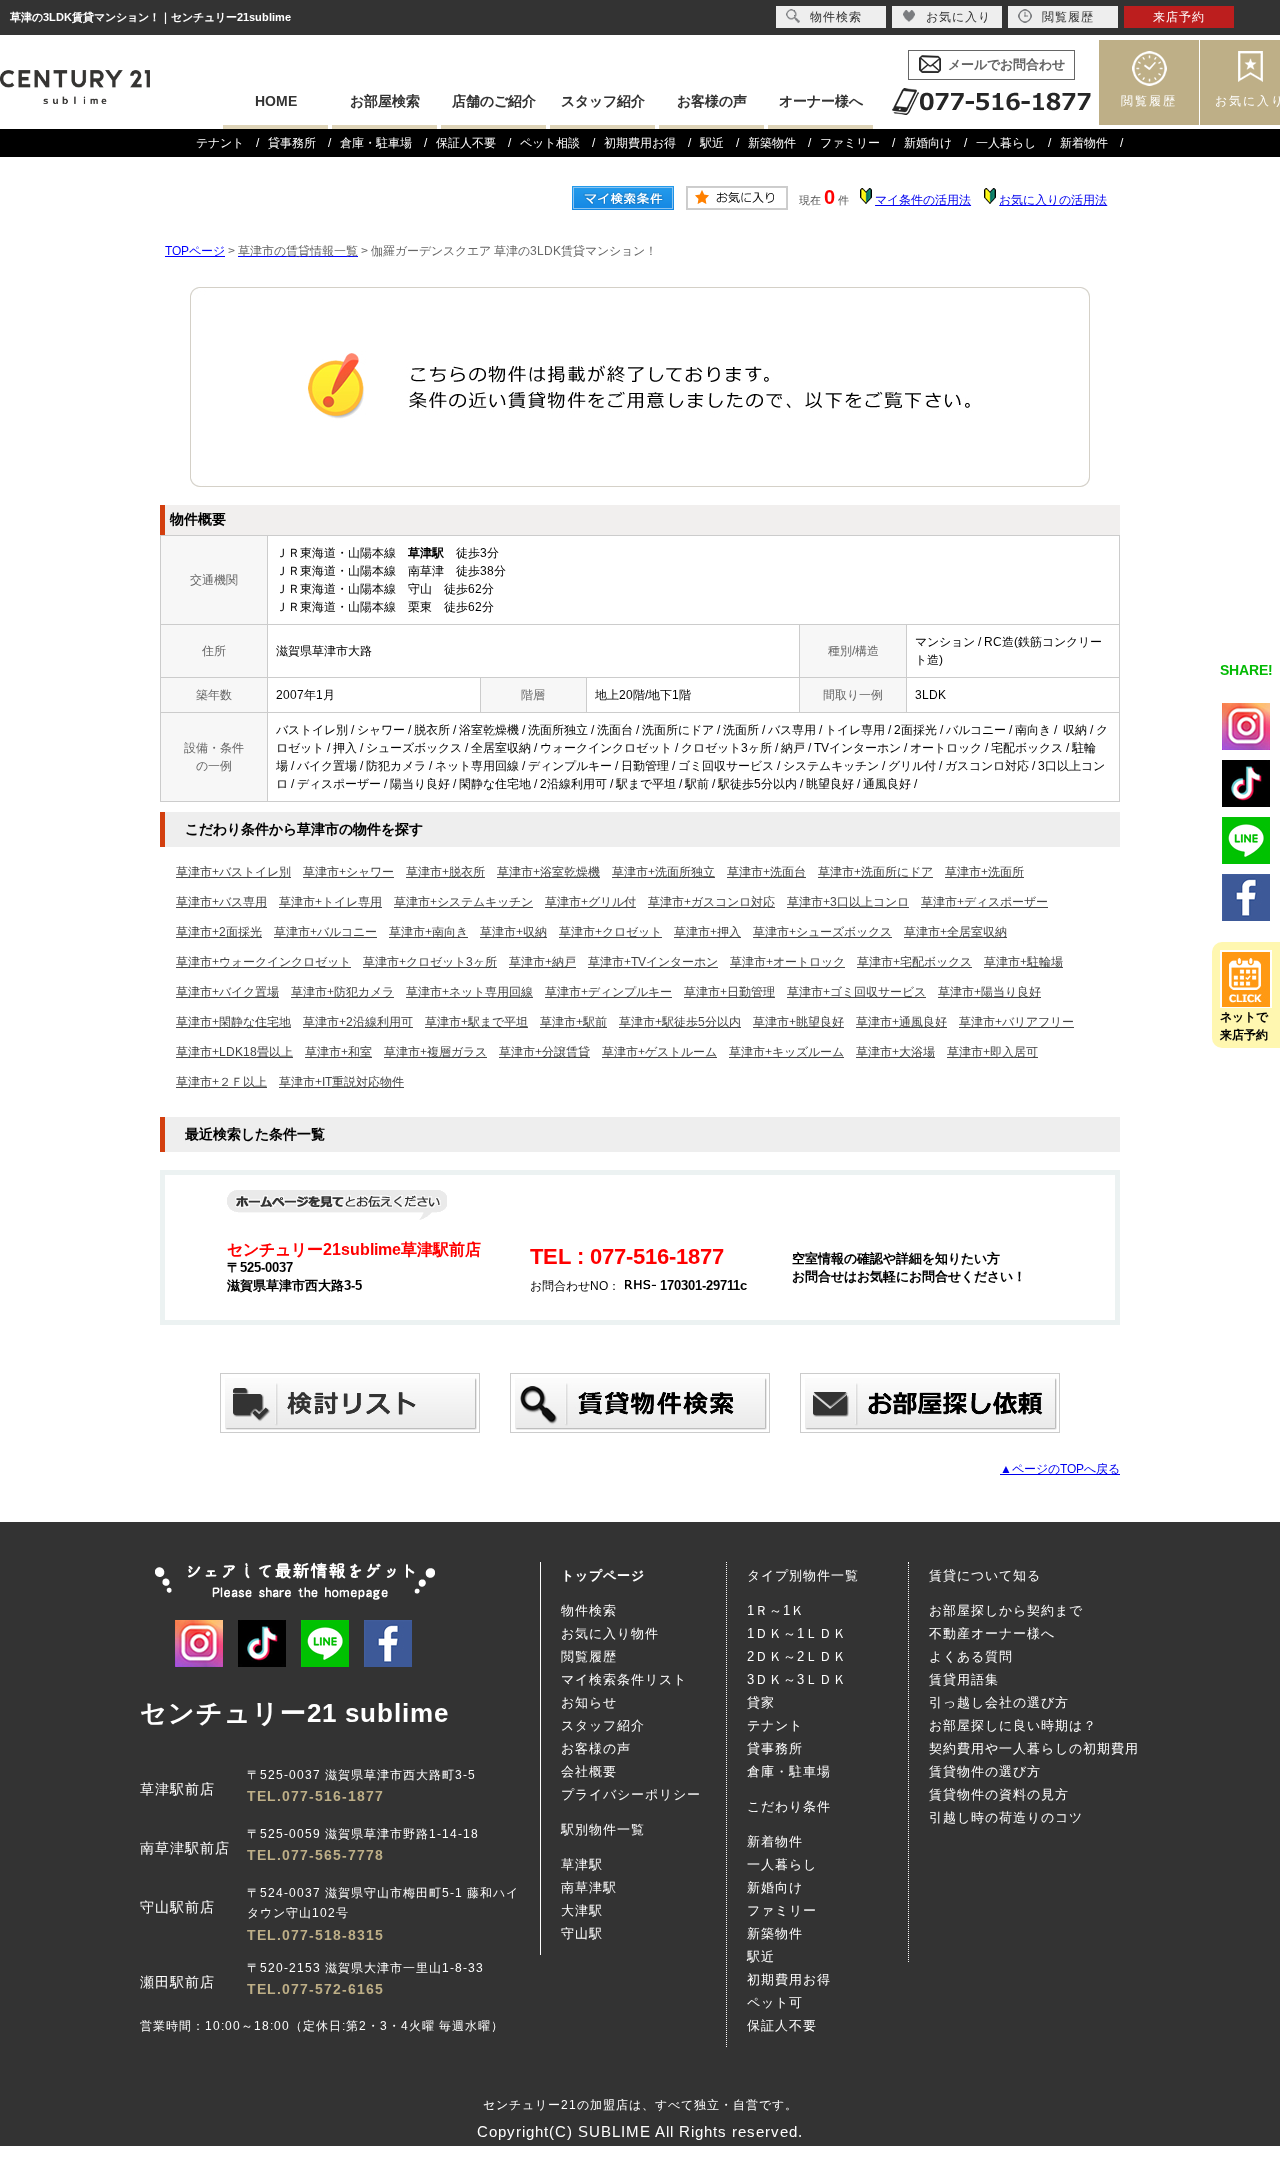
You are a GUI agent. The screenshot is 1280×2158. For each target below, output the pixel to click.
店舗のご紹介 (494, 101)
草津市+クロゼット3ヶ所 (430, 962)
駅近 (712, 143)
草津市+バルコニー (325, 932)
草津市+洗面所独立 (663, 872)
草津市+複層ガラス (435, 1052)
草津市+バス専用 (221, 902)
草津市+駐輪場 (1023, 962)
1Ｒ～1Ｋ (776, 1610)
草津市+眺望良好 (798, 1022)
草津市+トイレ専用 (330, 902)
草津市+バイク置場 (227, 992)
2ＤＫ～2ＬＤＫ (797, 1656)
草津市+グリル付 (590, 902)
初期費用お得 (640, 143)
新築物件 (772, 143)
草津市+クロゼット (610, 932)
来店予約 (1179, 17)
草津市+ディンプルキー (608, 992)
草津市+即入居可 (992, 1052)
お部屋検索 (385, 101)
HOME (276, 101)
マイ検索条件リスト (624, 1679)
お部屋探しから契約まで (1006, 1610)
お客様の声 (712, 101)
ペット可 (775, 2002)
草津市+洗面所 (984, 872)
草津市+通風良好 (901, 1022)
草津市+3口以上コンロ (848, 902)
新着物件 (1084, 143)
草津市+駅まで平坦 (476, 1022)
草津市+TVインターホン (653, 962)
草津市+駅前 (573, 1022)
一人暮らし (1006, 143)
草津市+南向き (428, 932)
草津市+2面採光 (219, 932)
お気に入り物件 (610, 1633)
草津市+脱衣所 (445, 872)
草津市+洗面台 (766, 872)
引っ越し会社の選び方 (999, 1702)
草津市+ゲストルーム (659, 1052)
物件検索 (589, 1610)
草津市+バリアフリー (1016, 1022)
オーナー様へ (821, 101)
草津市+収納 (513, 932)
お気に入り (958, 17)
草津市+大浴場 (895, 1052)
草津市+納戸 (542, 962)
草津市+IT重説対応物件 (341, 1082)
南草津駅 (589, 1887)
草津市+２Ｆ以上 (221, 1082)
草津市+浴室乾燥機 (548, 872)
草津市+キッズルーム (786, 1052)
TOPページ (195, 251)
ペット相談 (550, 143)
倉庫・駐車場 (376, 143)
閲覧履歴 (1149, 101)
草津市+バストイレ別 (233, 872)
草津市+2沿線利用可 (358, 1022)
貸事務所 (292, 143)
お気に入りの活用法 (1053, 200)
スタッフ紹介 (603, 101)
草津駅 (582, 1864)
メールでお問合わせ (1006, 64)
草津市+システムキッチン (463, 902)
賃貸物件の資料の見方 (999, 1794)
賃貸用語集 (964, 1679)
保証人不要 (466, 143)
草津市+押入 (707, 932)
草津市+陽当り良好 (989, 992)
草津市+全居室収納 (955, 932)
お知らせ (589, 1702)
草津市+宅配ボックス (914, 962)
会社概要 (589, 1771)
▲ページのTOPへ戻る (1060, 1469)
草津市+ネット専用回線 (469, 992)
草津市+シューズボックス (822, 932)
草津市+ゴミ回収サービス (856, 992)
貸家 (761, 1702)
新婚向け (928, 143)
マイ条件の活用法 (923, 200)
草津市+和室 (338, 1052)
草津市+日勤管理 (729, 992)
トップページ (603, 1575)
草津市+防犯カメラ (342, 992)
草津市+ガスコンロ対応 (711, 902)
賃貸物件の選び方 (985, 1771)
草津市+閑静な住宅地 (233, 1022)
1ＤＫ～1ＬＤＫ (797, 1633)
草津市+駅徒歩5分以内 (680, 1022)
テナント (220, 143)
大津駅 (582, 1910)
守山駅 (582, 1933)
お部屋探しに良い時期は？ (1013, 1725)
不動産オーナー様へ (992, 1633)
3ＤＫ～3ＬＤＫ (797, 1679)
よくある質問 (971, 1656)
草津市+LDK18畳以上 (234, 1052)
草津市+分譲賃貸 (544, 1052)
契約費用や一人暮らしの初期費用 (1034, 1748)
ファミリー (850, 143)
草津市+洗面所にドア (875, 872)
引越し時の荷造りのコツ (1006, 1817)
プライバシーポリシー (631, 1794)
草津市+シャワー (348, 872)
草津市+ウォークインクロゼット (263, 962)
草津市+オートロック (787, 962)
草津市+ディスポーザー (984, 902)
